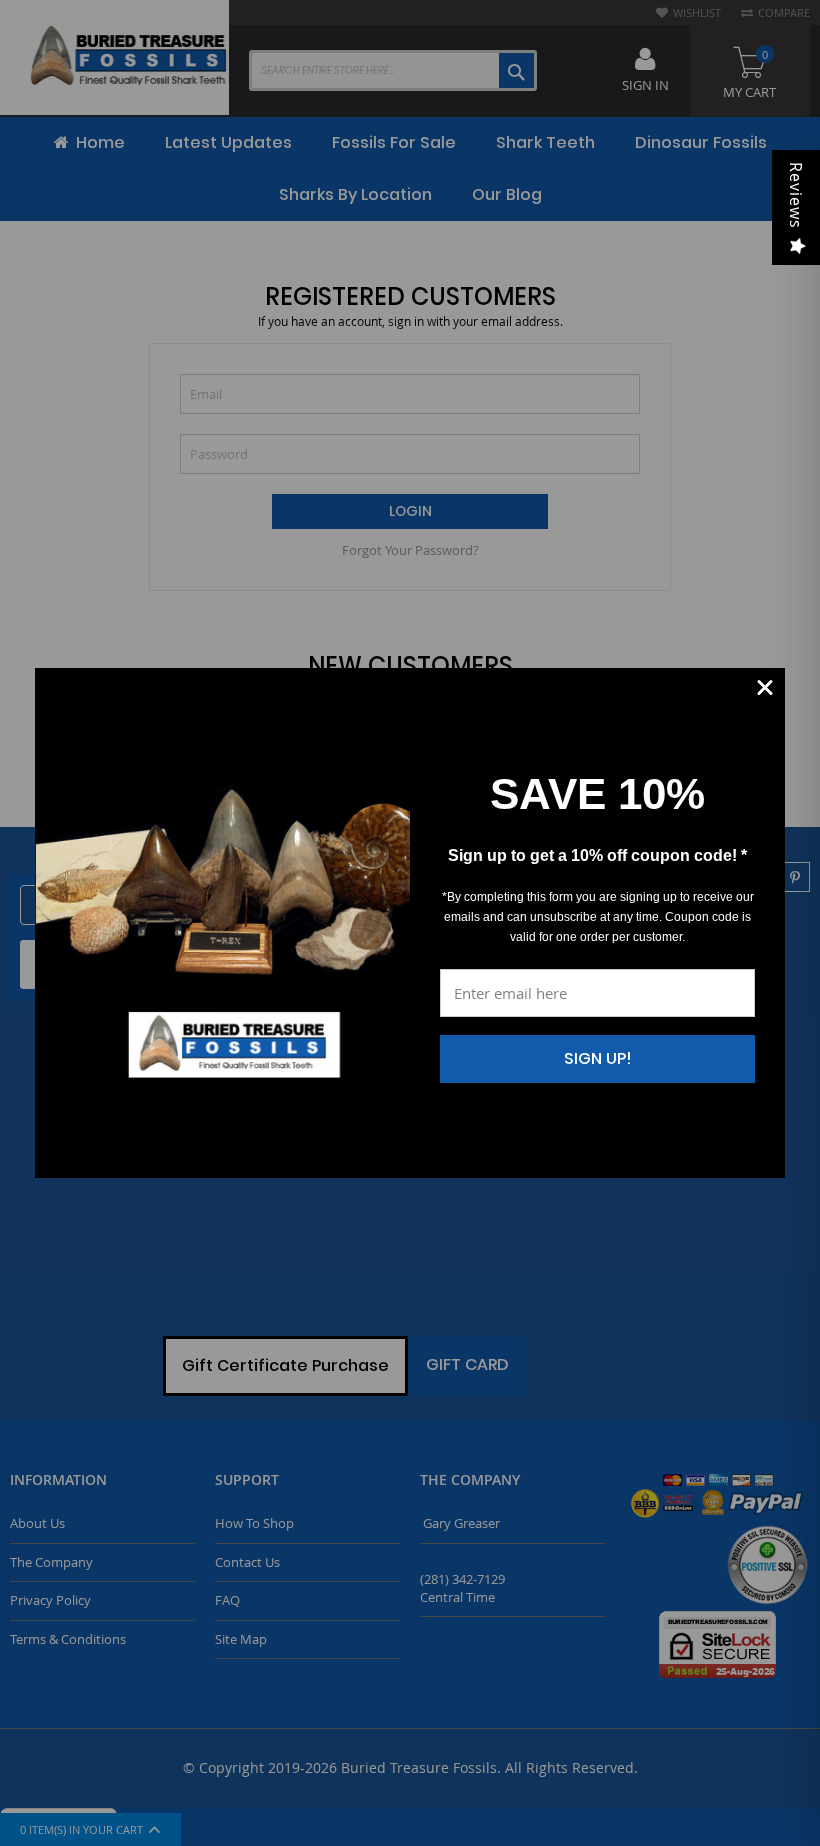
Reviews (796, 195)
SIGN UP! (598, 1058)
